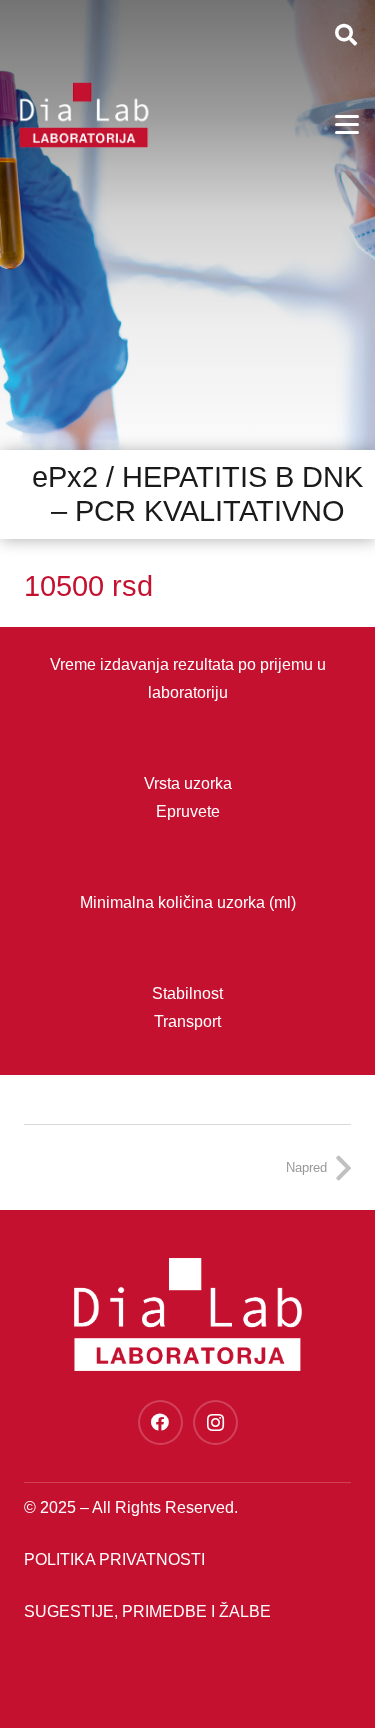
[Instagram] (215, 1422)
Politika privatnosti (114, 1559)
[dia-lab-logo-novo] (83, 115)
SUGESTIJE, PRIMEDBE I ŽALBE (147, 1611)
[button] (346, 35)
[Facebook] (160, 1422)
